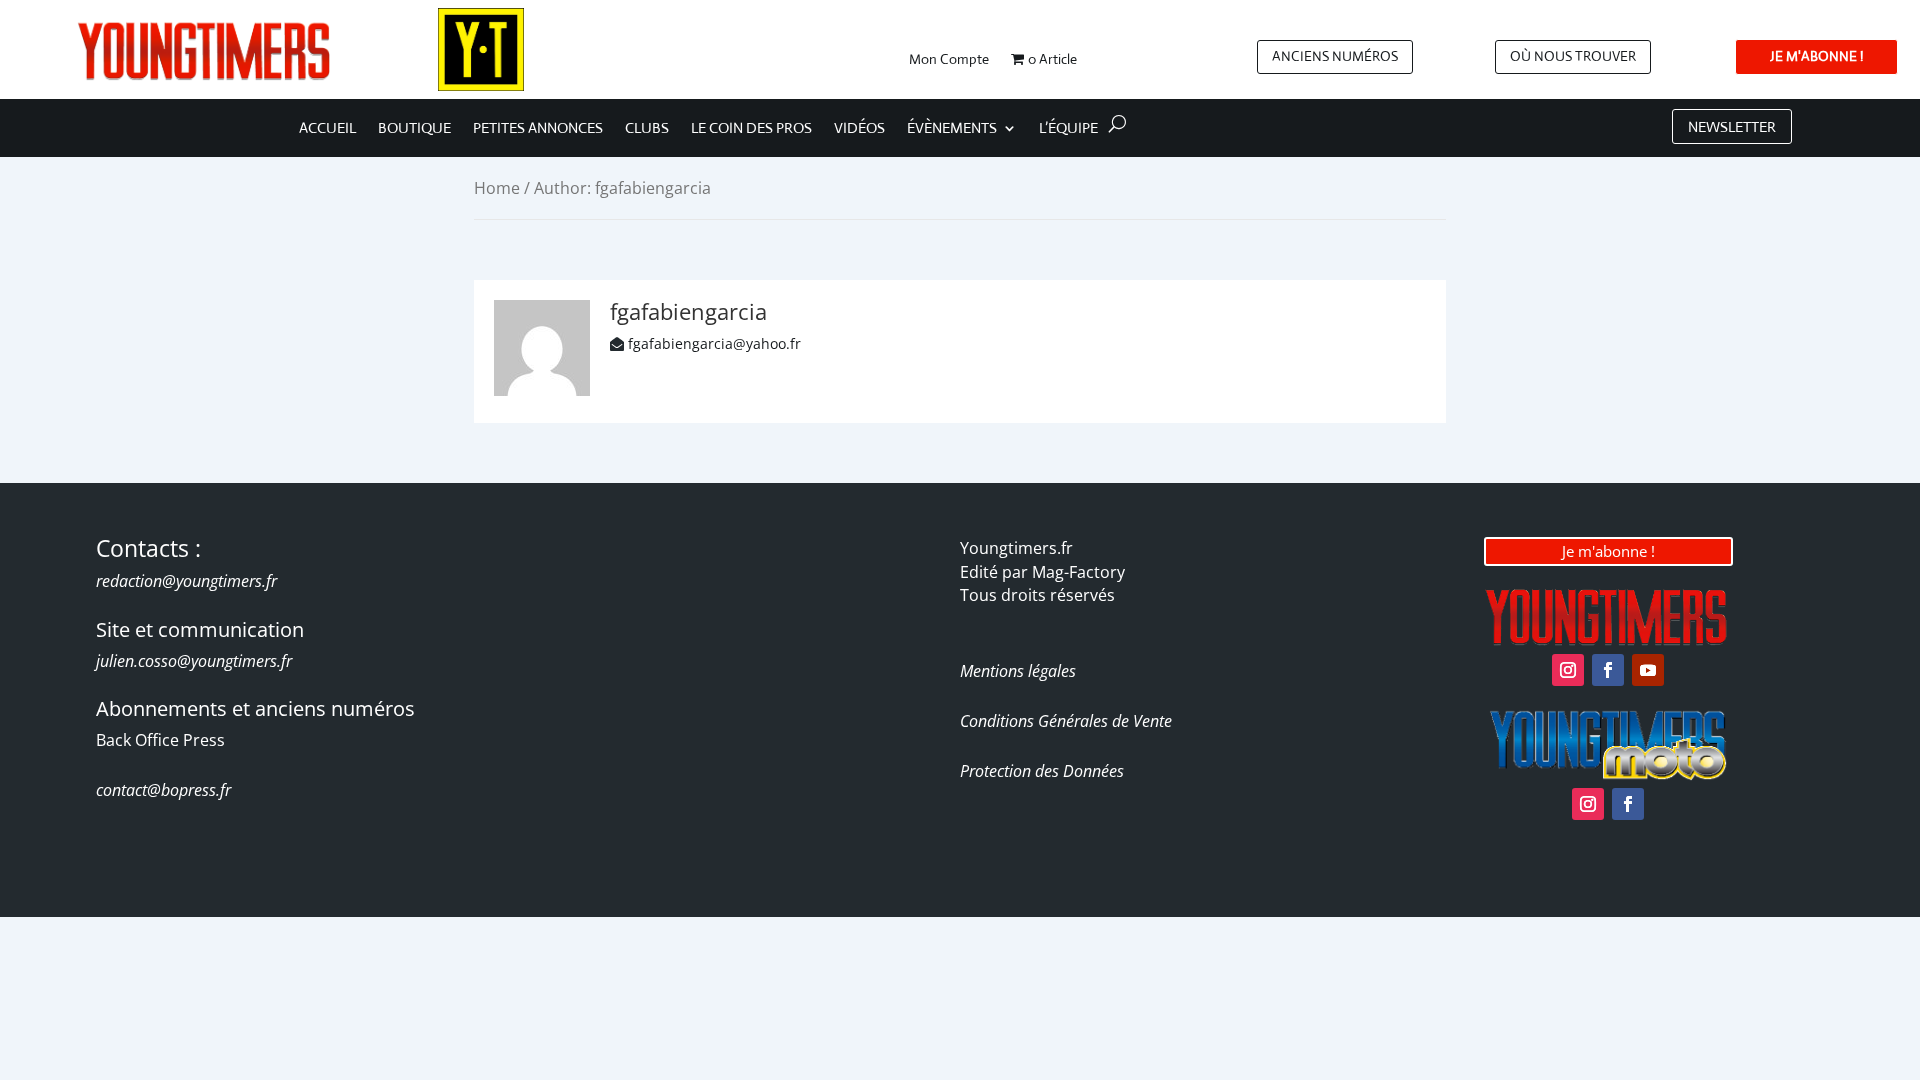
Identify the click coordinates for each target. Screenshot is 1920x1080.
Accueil (327, 129)
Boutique (414, 129)
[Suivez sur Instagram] (1568, 670)
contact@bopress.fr (163, 790)
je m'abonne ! (1816, 56)
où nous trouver (1573, 56)
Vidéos (859, 129)
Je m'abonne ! (1608, 551)
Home (497, 188)
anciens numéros (1335, 56)
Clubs (647, 129)
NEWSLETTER (1732, 126)
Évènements (952, 129)
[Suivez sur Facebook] (1608, 670)
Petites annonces (538, 129)
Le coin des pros (751, 129)
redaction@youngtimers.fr (186, 581)
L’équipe (1068, 129)
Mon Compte (949, 60)
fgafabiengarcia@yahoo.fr (714, 343)
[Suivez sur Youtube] (1648, 670)
